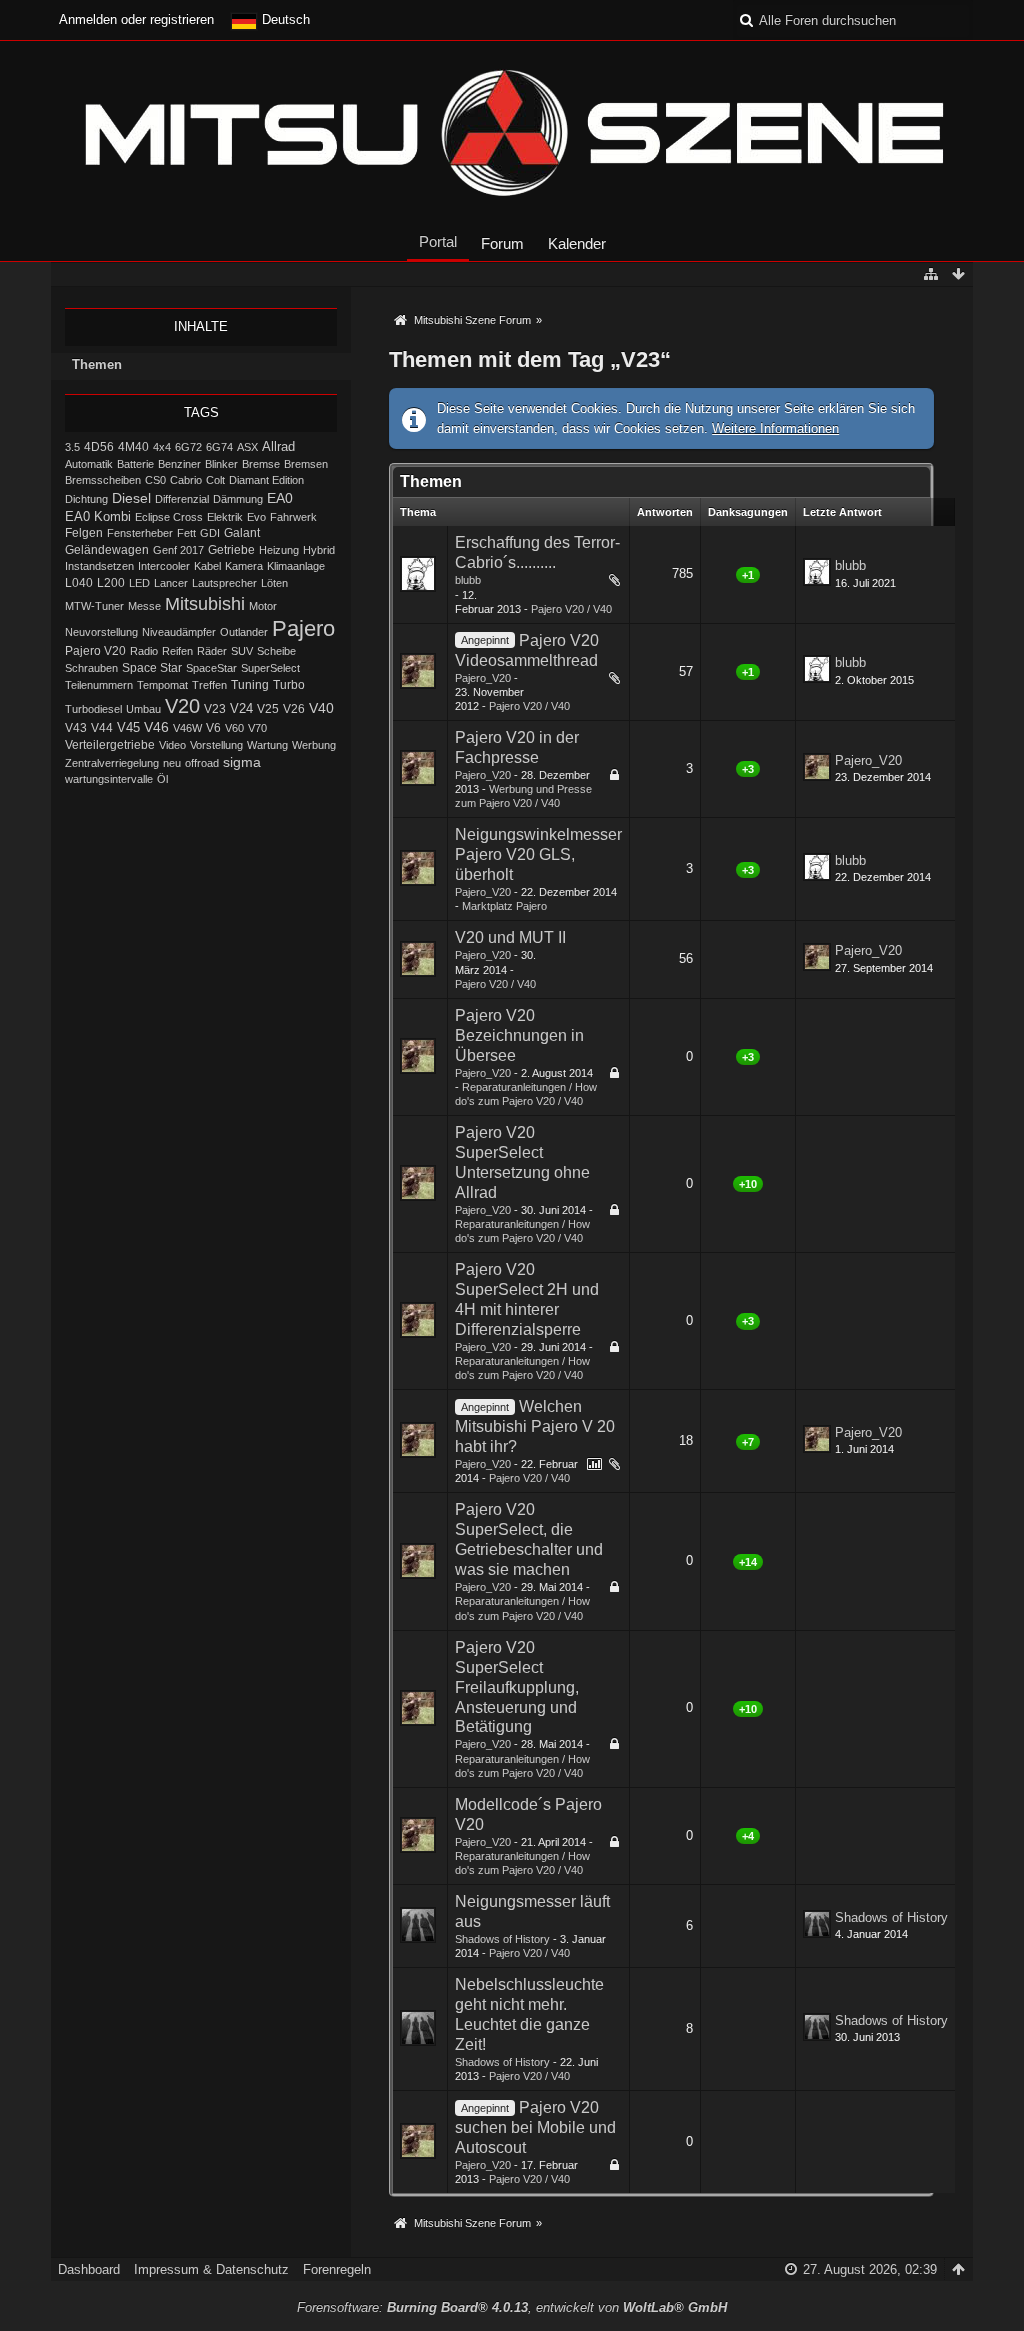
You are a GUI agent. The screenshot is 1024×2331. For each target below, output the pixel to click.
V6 (213, 728)
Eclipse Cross (169, 517)
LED (139, 583)
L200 (111, 582)
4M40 (133, 447)
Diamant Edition (266, 480)
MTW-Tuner (94, 606)
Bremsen (306, 464)
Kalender (577, 243)
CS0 (155, 480)
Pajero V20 (95, 651)
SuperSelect (270, 668)
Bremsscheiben (103, 480)
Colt (215, 480)
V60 (234, 728)
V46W (187, 728)
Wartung (267, 745)
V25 (268, 709)
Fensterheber (140, 533)
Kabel (207, 566)
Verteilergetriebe (110, 744)
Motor (263, 606)
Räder (212, 651)
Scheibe (276, 651)
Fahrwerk (293, 517)
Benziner (179, 464)
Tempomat (162, 685)
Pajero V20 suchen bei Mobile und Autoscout (535, 2127)
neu (172, 763)
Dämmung (238, 499)
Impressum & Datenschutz (211, 2269)
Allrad (278, 446)
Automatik (89, 464)
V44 (102, 728)
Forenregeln (337, 2269)
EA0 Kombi (98, 516)
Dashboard (89, 2269)
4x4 (162, 447)
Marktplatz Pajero (504, 906)
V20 (182, 706)
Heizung (279, 550)
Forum (502, 243)
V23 (215, 709)
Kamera (244, 566)
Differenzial (182, 499)
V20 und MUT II (510, 937)
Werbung (314, 745)
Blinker (221, 464)
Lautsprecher (224, 583)
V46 (156, 727)
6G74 (219, 447)
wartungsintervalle (109, 779)
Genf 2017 (178, 550)
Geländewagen (107, 550)
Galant (242, 532)
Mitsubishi (205, 603)
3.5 (72, 447)
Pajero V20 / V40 (571, 609)
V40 (321, 708)
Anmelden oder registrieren (136, 19)
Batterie (135, 464)
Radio (144, 651)
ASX (247, 447)
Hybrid (319, 550)
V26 (294, 709)
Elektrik (225, 517)
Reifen (177, 651)
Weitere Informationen (775, 428)
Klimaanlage (296, 566)
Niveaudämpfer (179, 632)
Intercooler (164, 566)
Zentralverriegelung (112, 763)
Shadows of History (502, 1939)
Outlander (244, 632)
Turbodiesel (93, 709)
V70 (257, 728)
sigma (242, 762)
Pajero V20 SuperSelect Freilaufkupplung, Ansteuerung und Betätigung (517, 1687)
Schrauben (91, 668)
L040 (79, 583)
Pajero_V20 (483, 678)
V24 (241, 709)
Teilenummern (99, 685)
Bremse (261, 464)
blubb (468, 580)
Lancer (171, 583)
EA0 (280, 498)
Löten (274, 583)
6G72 (188, 447)
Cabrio (186, 480)
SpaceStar (211, 668)
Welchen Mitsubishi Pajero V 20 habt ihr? (535, 1426)
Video (172, 745)
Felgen (84, 533)
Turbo (289, 685)
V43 (76, 728)
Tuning (250, 685)
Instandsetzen (99, 566)
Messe (144, 606)
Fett (186, 533)
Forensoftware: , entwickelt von (512, 2307)
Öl (162, 779)
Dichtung (86, 499)
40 (587, 585)
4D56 (99, 446)
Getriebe (231, 549)
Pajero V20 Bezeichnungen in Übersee (519, 1035)
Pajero (303, 628)
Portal (438, 241)
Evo (256, 517)
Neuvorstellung (101, 632)
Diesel (131, 498)
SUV (242, 651)
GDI (210, 533)
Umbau (143, 709)
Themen (97, 364)
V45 (128, 727)
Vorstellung (216, 745)
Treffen (209, 685)
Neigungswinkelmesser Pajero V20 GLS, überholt (538, 854)
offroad (202, 763)
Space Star (152, 668)
